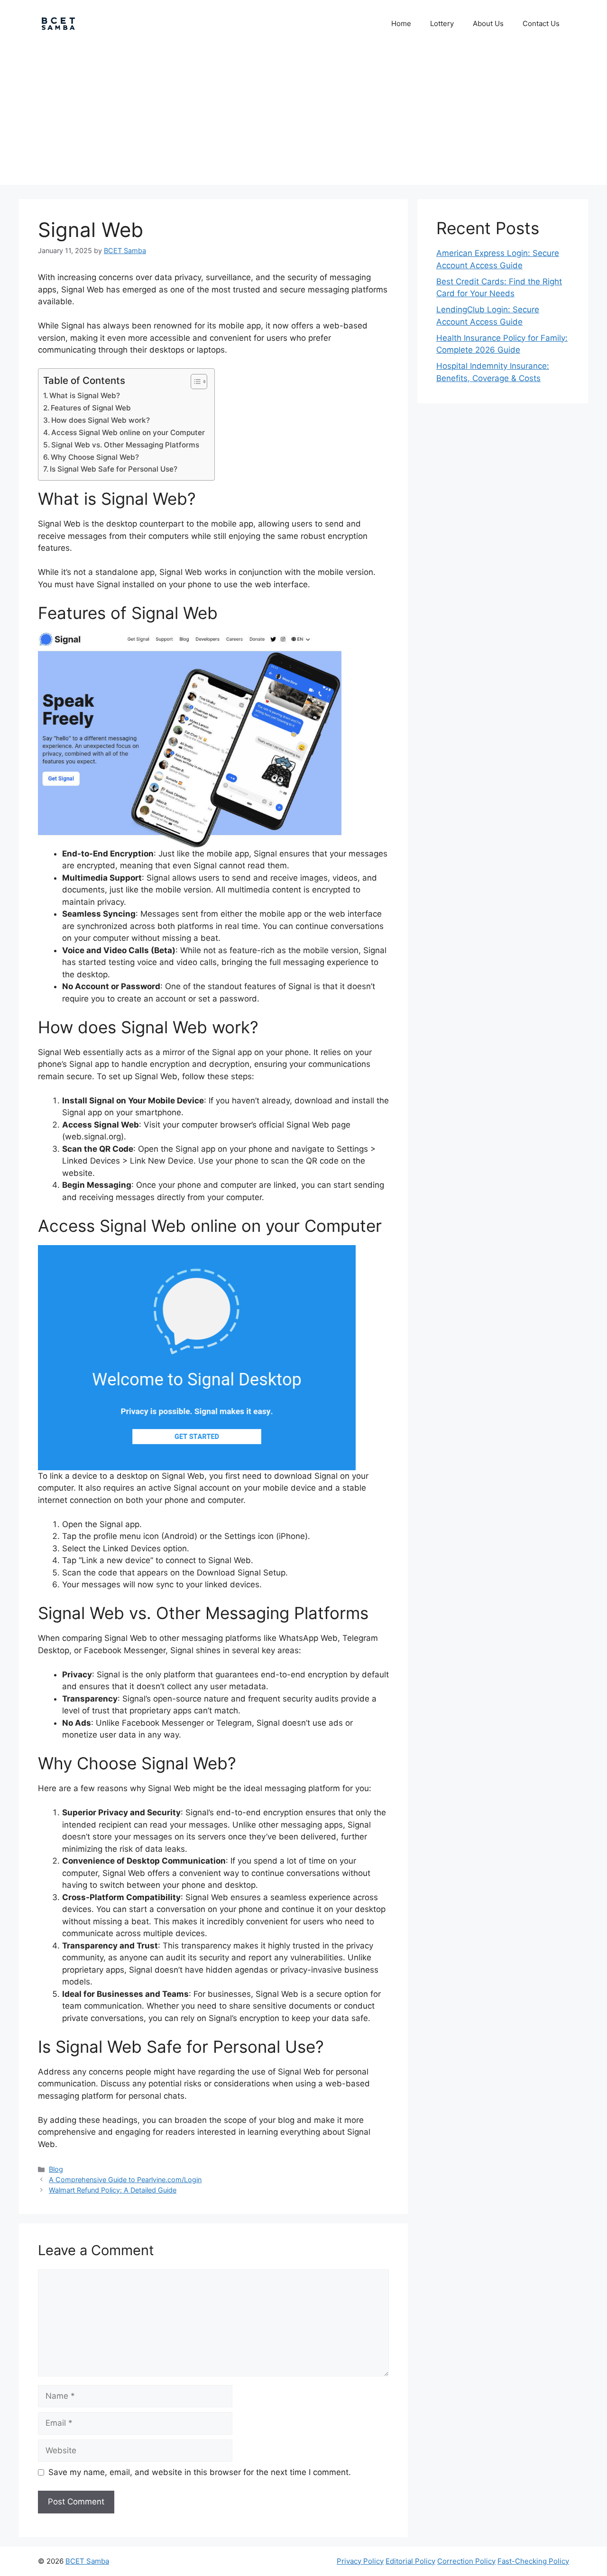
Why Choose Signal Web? (95, 457)
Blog (56, 2169)
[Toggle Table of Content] (194, 382)
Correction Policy (466, 2561)
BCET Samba (87, 2561)
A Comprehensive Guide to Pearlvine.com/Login (125, 2180)
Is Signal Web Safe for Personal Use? (114, 469)
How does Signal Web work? (101, 420)
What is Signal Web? (85, 396)
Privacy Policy (360, 2561)
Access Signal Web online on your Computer (128, 432)
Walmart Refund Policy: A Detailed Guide (113, 2190)
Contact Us (541, 23)
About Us (488, 23)
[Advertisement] (303, 118)
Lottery (442, 23)
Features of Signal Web (91, 408)
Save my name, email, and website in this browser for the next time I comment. (200, 2472)
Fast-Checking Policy (533, 2561)
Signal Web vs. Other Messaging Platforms (125, 445)
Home (401, 23)
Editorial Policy (410, 2561)
